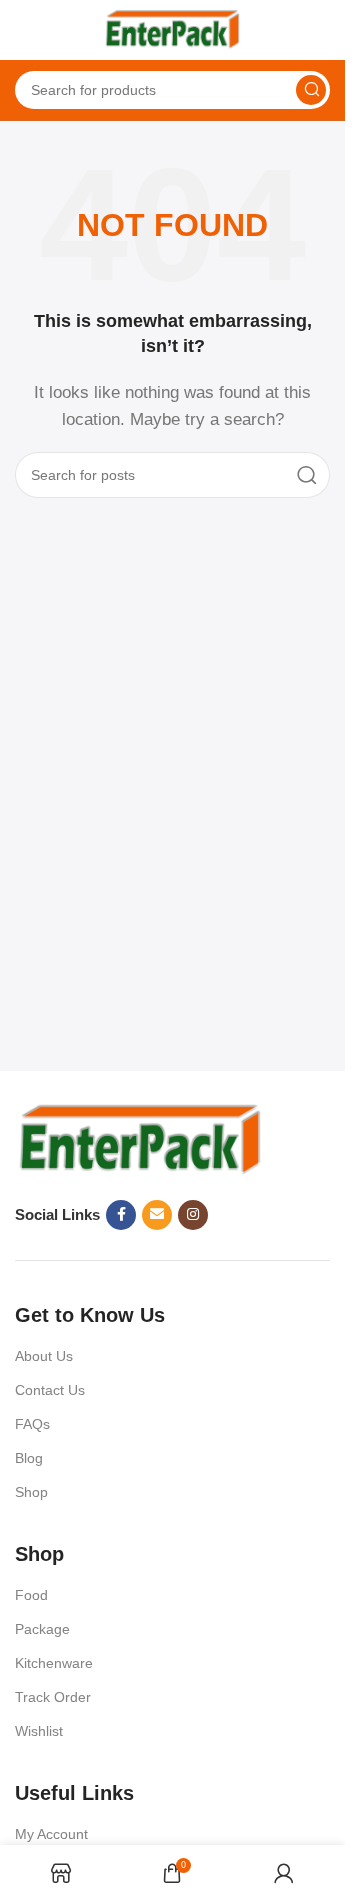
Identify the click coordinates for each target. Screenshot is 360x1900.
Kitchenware (54, 1663)
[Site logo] (173, 28)
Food (31, 1595)
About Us (44, 1356)
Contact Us (50, 1390)
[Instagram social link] (193, 1215)
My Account (51, 1834)
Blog (29, 1458)
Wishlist (39, 1731)
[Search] (311, 90)
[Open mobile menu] (25, 30)
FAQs (32, 1424)
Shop (31, 1492)
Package (42, 1629)
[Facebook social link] (121, 1215)
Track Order (53, 1697)
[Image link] (140, 1138)
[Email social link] (157, 1215)
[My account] (320, 30)
